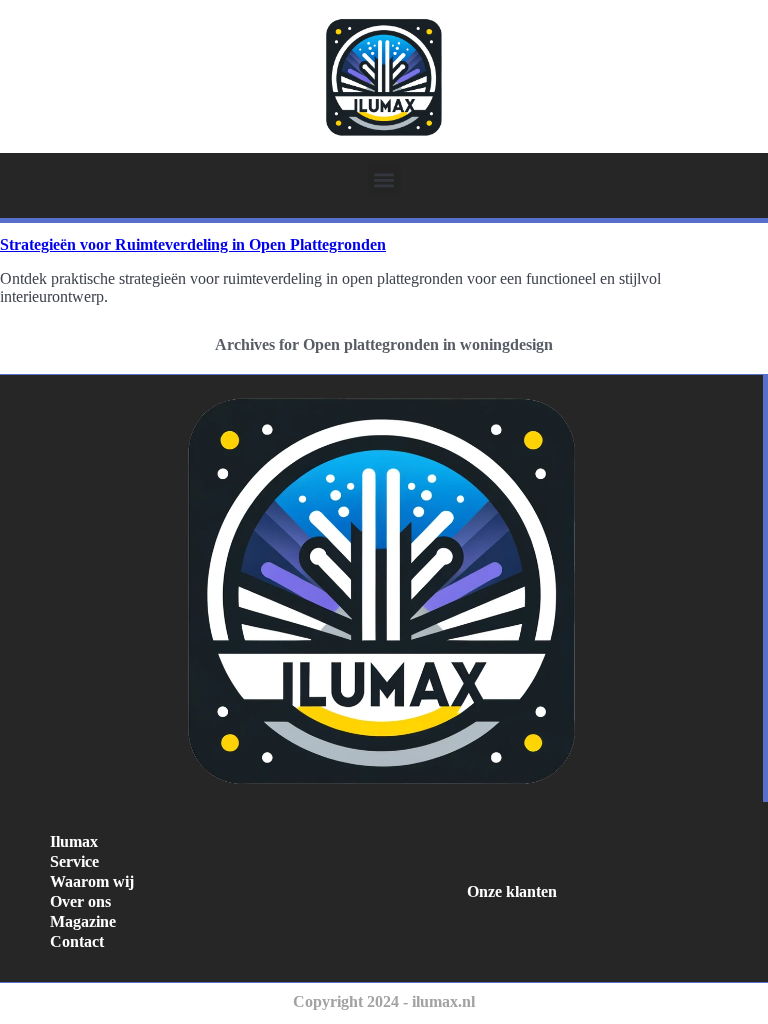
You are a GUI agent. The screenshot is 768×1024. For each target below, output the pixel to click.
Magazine (83, 921)
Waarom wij (92, 881)
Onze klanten (512, 891)
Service (74, 861)
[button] (384, 179)
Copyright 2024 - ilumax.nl (384, 1001)
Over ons (80, 901)
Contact (77, 941)
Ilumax (74, 841)
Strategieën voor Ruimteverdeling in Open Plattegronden (193, 244)
